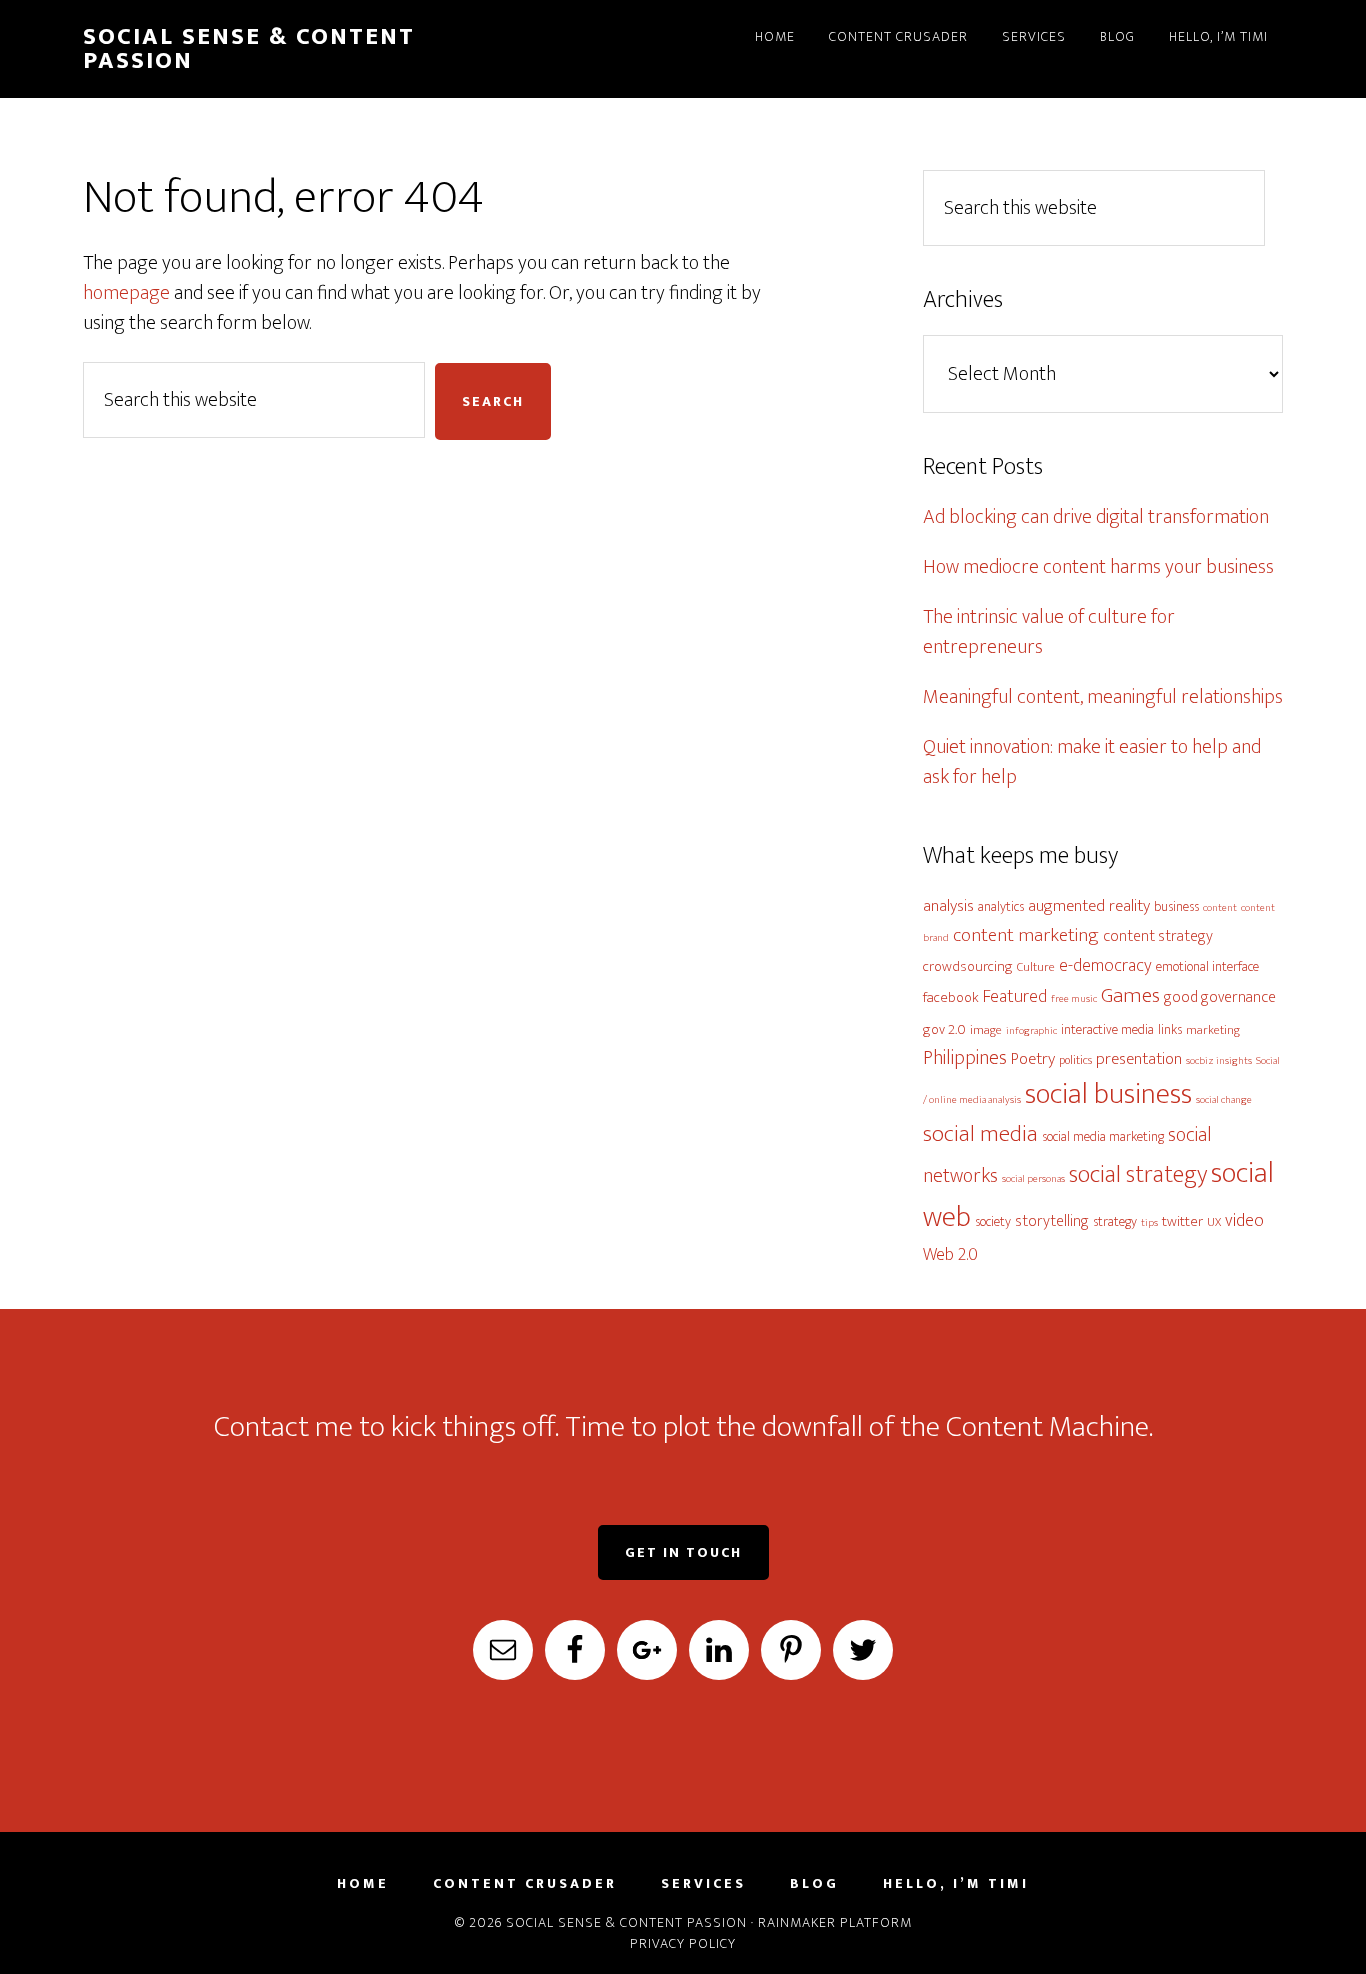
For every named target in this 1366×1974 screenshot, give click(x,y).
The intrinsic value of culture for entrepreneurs (1049, 632)
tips (1149, 1223)
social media (980, 1134)
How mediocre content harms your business (1098, 567)
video (1244, 1220)
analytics (1001, 906)
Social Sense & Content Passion (249, 49)
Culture (1036, 967)
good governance (1220, 997)
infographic (1031, 1031)
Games (1130, 995)
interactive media (1107, 1029)
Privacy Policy (683, 1943)
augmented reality (1089, 906)
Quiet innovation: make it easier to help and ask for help (1092, 762)
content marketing (1026, 935)
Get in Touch (683, 1552)
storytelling (1052, 1221)
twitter (1182, 1221)
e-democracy (1105, 965)
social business (1108, 1094)
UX (1214, 1222)
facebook (951, 997)
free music (1074, 999)
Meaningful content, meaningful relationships (1103, 697)
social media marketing (1103, 1136)
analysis (948, 906)
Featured (1015, 996)
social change (1224, 1100)
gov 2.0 (944, 1029)
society (993, 1221)
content (1220, 908)
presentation (1139, 1059)
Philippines (965, 1058)
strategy (1115, 1221)
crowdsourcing (968, 966)
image (986, 1030)
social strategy (1138, 1174)
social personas (1033, 1179)
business (1176, 906)
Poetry (1033, 1059)
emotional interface (1207, 966)
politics (1075, 1060)
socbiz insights (1219, 1061)
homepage (126, 293)
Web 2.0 (950, 1254)
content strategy (1158, 936)
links (1170, 1029)
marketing (1213, 1030)
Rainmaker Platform (835, 1922)
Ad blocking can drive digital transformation (1096, 517)
